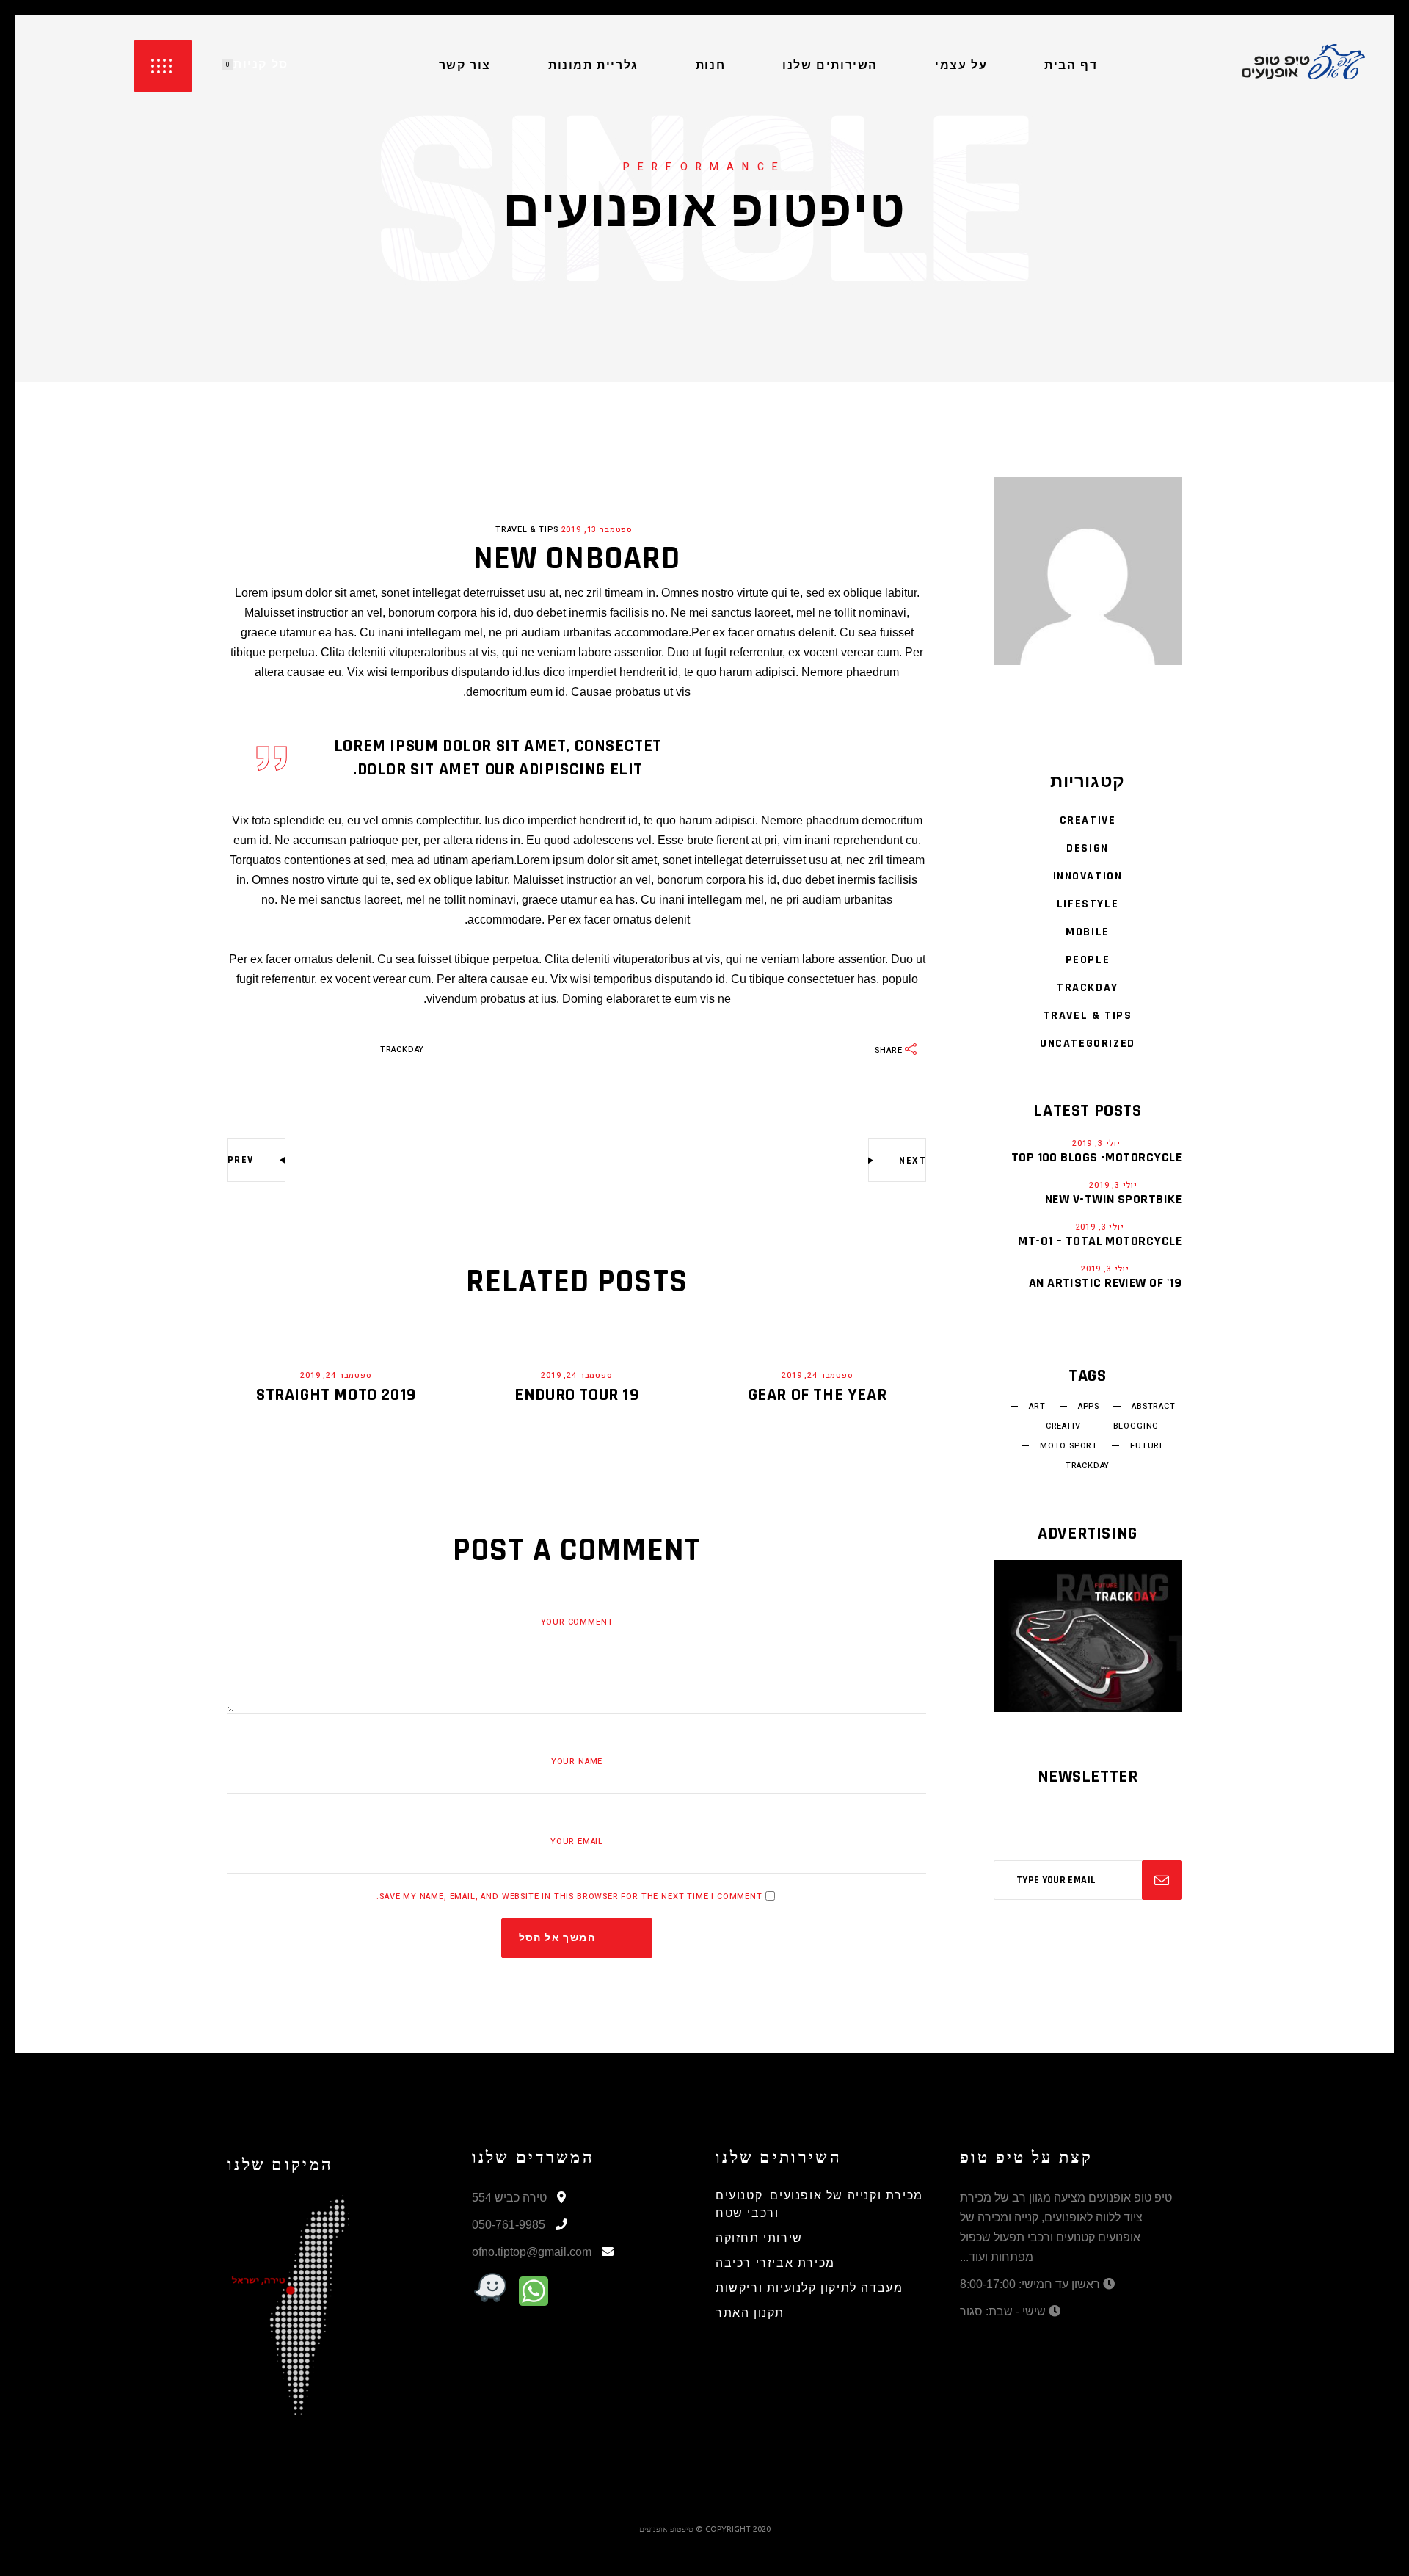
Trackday (1088, 988)
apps (1089, 1407)
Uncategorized (1088, 1044)
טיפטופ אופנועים (666, 2529)
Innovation (1088, 876)
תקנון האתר (750, 2314)
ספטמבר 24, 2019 (336, 1375)
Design (1088, 848)
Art (1037, 1407)
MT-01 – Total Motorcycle (1100, 1241)
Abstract (1154, 1407)
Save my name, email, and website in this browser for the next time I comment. (569, 1897)
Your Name (577, 1762)
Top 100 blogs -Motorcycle (1096, 1157)
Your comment (577, 1622)
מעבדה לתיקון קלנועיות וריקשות (809, 2289)
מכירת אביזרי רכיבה (775, 2264)
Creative (1088, 820)
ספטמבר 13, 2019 (597, 530)
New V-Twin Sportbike (1113, 1199)
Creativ (1063, 1426)
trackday (403, 1049)
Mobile (1088, 932)
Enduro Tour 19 (576, 1395)
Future (1147, 1446)
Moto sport (1069, 1446)
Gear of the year (818, 1395)
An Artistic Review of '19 (1105, 1283)
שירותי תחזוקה (759, 2239)
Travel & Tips (527, 530)
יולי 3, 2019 (1096, 1143)
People (1088, 960)
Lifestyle (1088, 904)
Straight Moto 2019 (336, 1395)
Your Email (577, 1842)
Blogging (1136, 1426)
